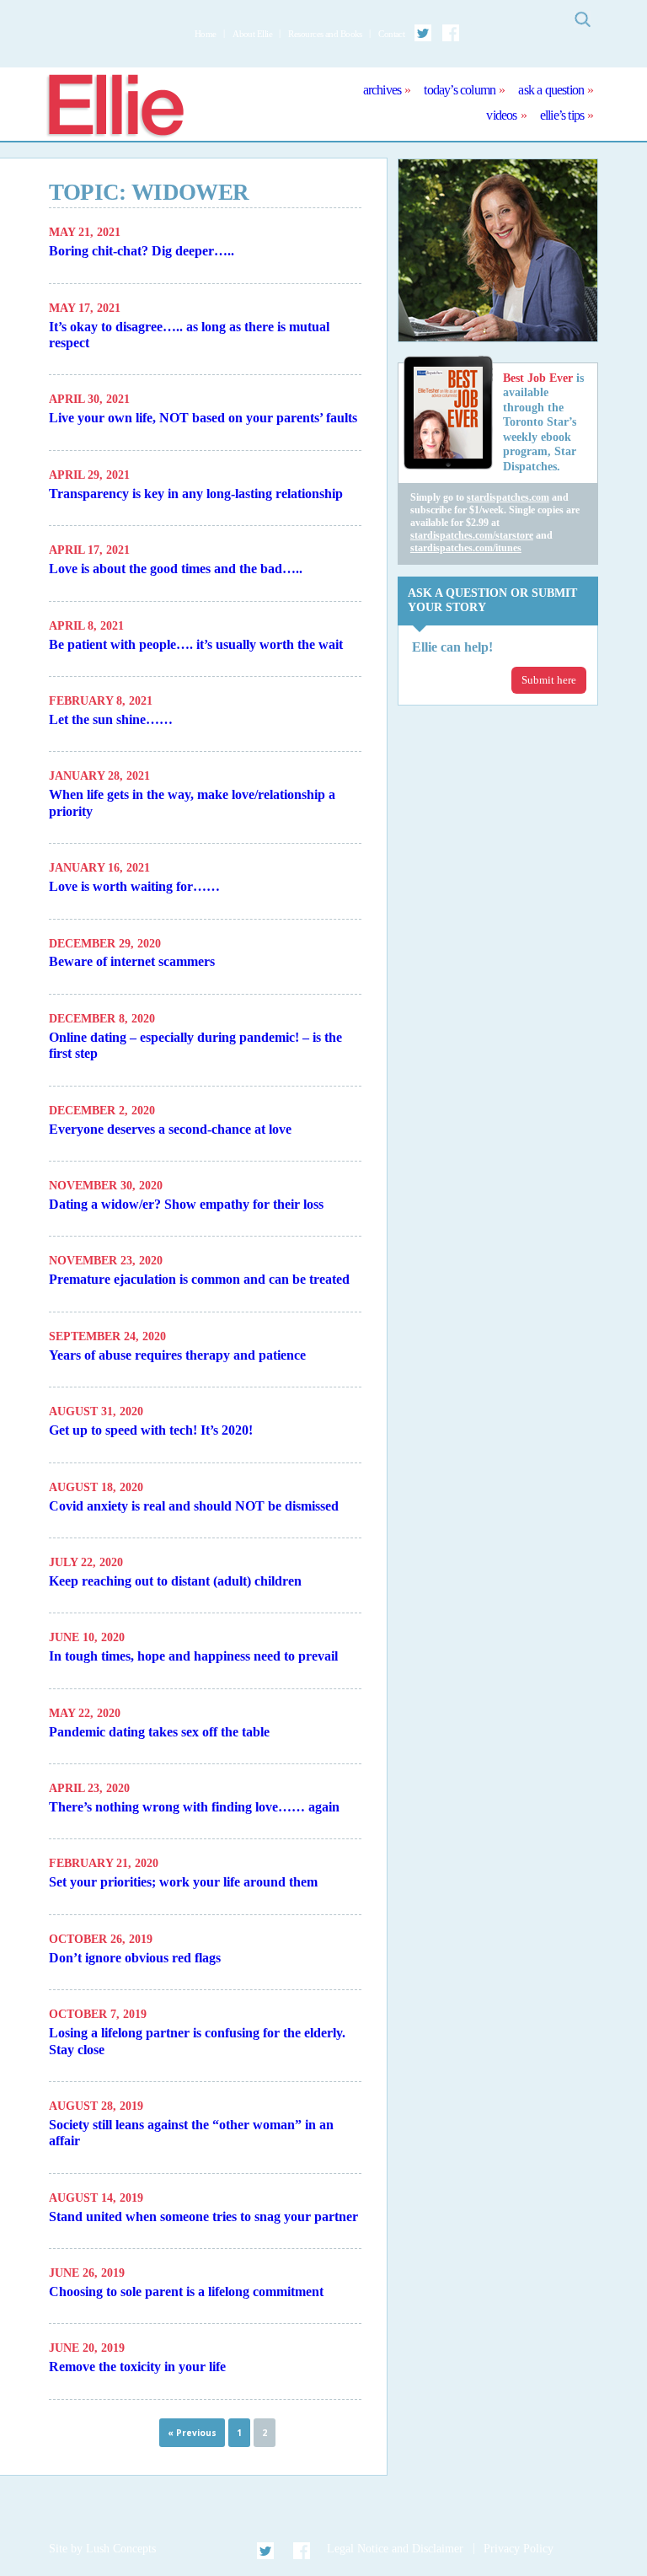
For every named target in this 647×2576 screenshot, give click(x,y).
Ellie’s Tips (562, 115)
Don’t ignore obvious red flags (135, 1958)
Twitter (424, 33)
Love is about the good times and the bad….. (176, 569)
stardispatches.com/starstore (472, 535)
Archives (382, 90)
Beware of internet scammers (132, 961)
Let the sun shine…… (111, 719)
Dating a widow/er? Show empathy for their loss (186, 1204)
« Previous (192, 2433)
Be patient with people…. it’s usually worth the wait (196, 644)
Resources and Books (325, 34)
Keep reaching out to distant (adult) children (175, 1581)
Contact (391, 34)
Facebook (451, 33)
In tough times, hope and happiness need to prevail (193, 1656)
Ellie (115, 107)
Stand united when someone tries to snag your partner (203, 2216)
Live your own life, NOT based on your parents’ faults (203, 418)
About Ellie (252, 34)
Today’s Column (460, 90)
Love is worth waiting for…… (134, 886)
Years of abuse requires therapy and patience (177, 1355)
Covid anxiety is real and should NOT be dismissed (194, 1506)
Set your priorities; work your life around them (183, 1882)
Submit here (549, 680)
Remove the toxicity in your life (137, 2367)
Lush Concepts (121, 2549)
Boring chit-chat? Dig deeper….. (142, 251)
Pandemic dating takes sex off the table (159, 1732)
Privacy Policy (519, 2549)
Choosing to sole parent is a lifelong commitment (186, 2292)
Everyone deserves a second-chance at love (170, 1129)
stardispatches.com (508, 497)
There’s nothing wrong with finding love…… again (194, 1807)
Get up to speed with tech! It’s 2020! (151, 1430)
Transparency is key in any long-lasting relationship (196, 494)
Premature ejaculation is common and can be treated (199, 1279)
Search (582, 19)
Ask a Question (551, 90)
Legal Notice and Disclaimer (395, 2549)
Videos (501, 115)
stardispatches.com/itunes (466, 548)
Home (206, 34)
